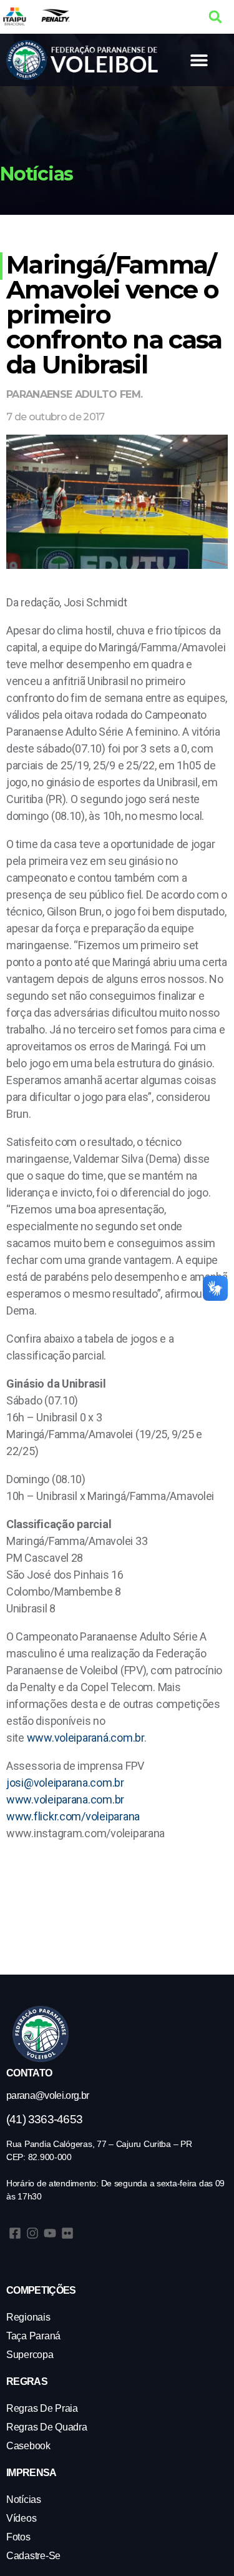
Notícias (24, 2500)
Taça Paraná (33, 2336)
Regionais (28, 2317)
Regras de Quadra (47, 2427)
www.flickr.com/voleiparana (73, 1816)
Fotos (18, 2537)
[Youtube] (50, 2233)
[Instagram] (32, 2233)
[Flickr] (67, 2233)
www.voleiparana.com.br (65, 1799)
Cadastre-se (33, 2556)
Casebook (28, 2446)
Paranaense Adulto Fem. (74, 394)
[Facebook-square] (15, 2233)
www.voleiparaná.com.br (85, 1738)
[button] (215, 17)
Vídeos (21, 2518)
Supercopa (30, 2355)
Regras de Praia (42, 2408)
